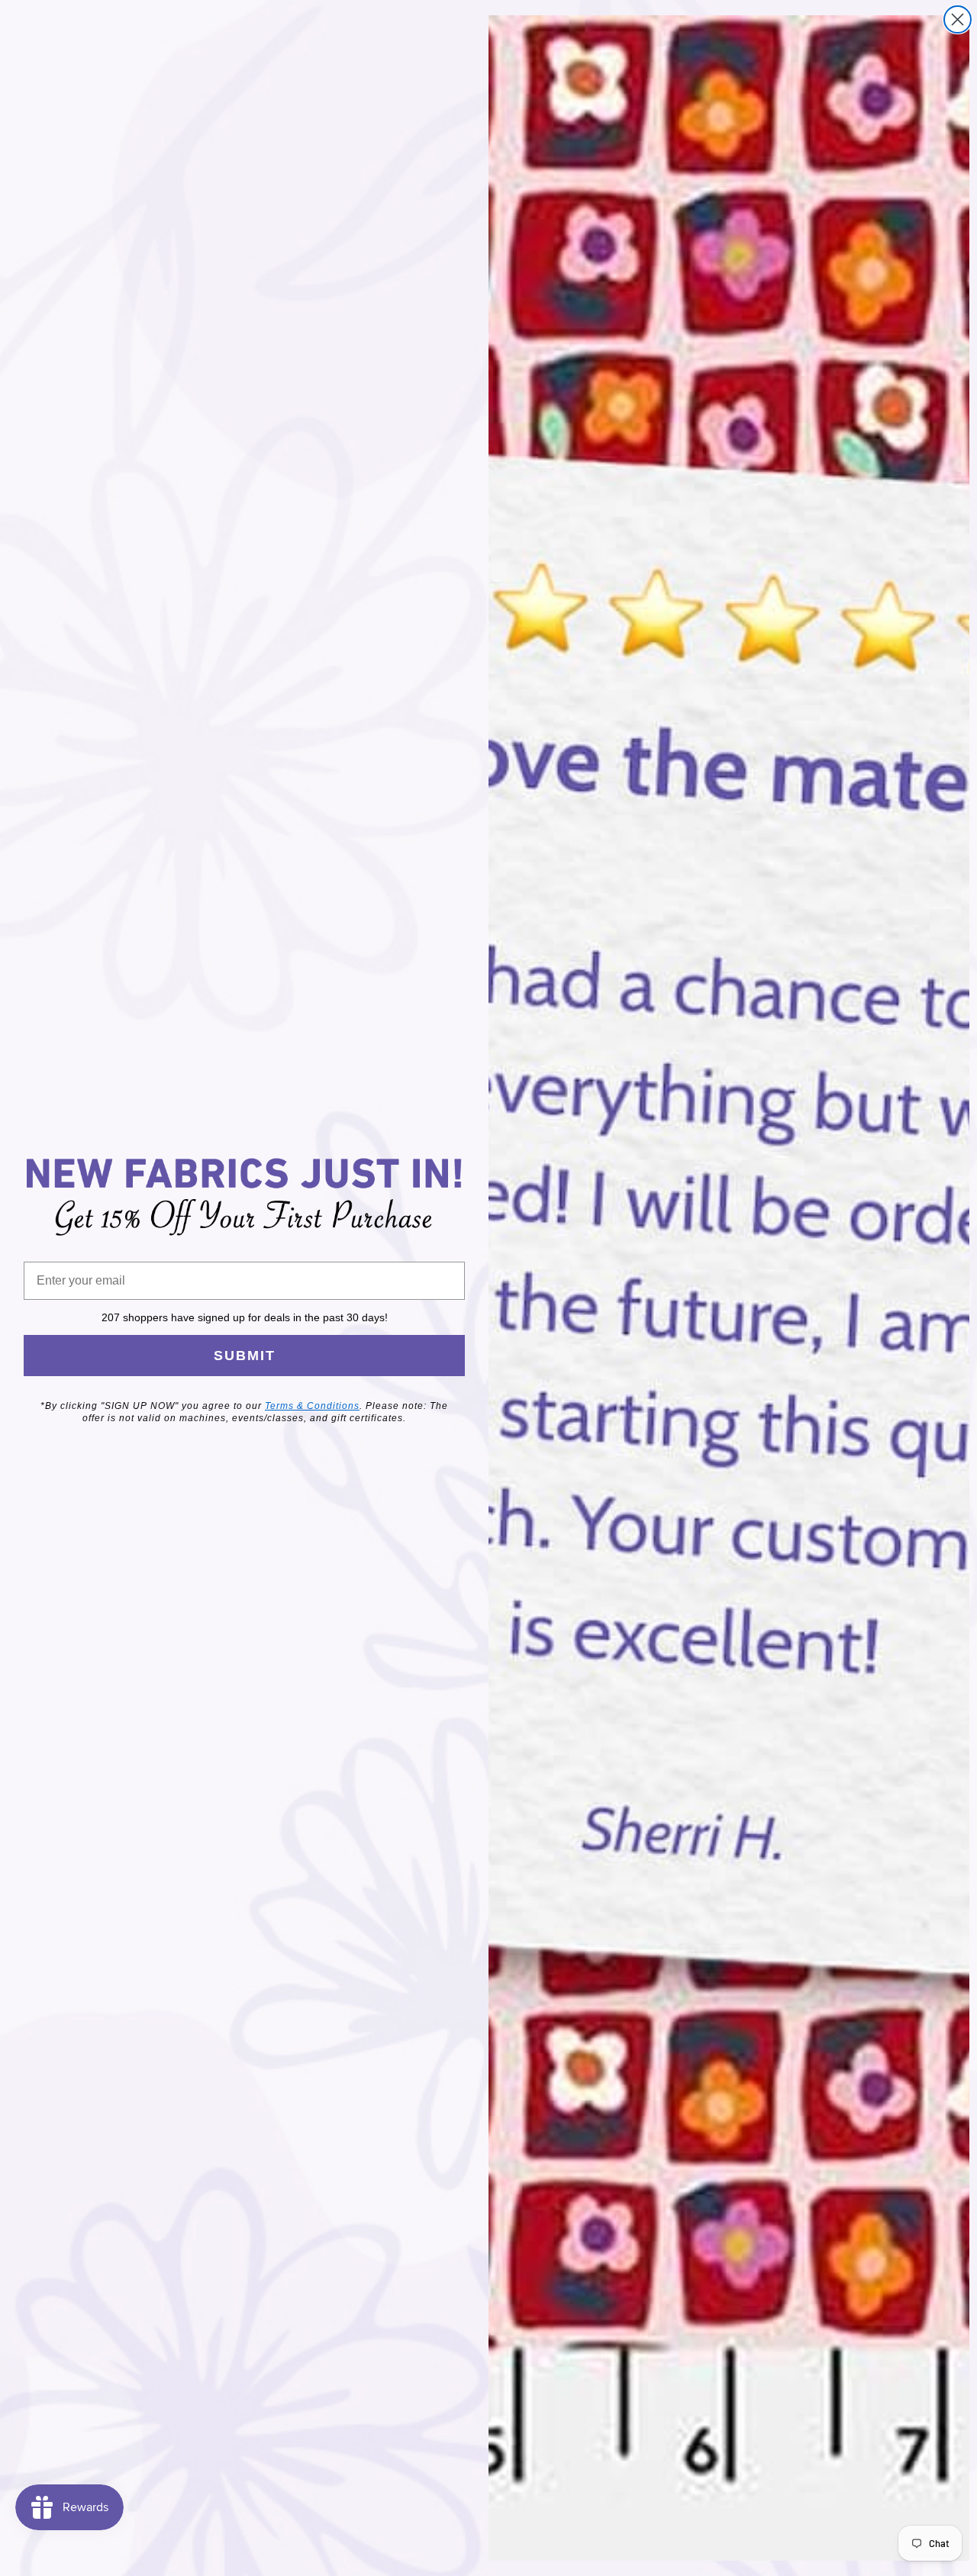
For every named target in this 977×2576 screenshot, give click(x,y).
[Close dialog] (958, 19)
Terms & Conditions (312, 1406)
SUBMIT (245, 1356)
